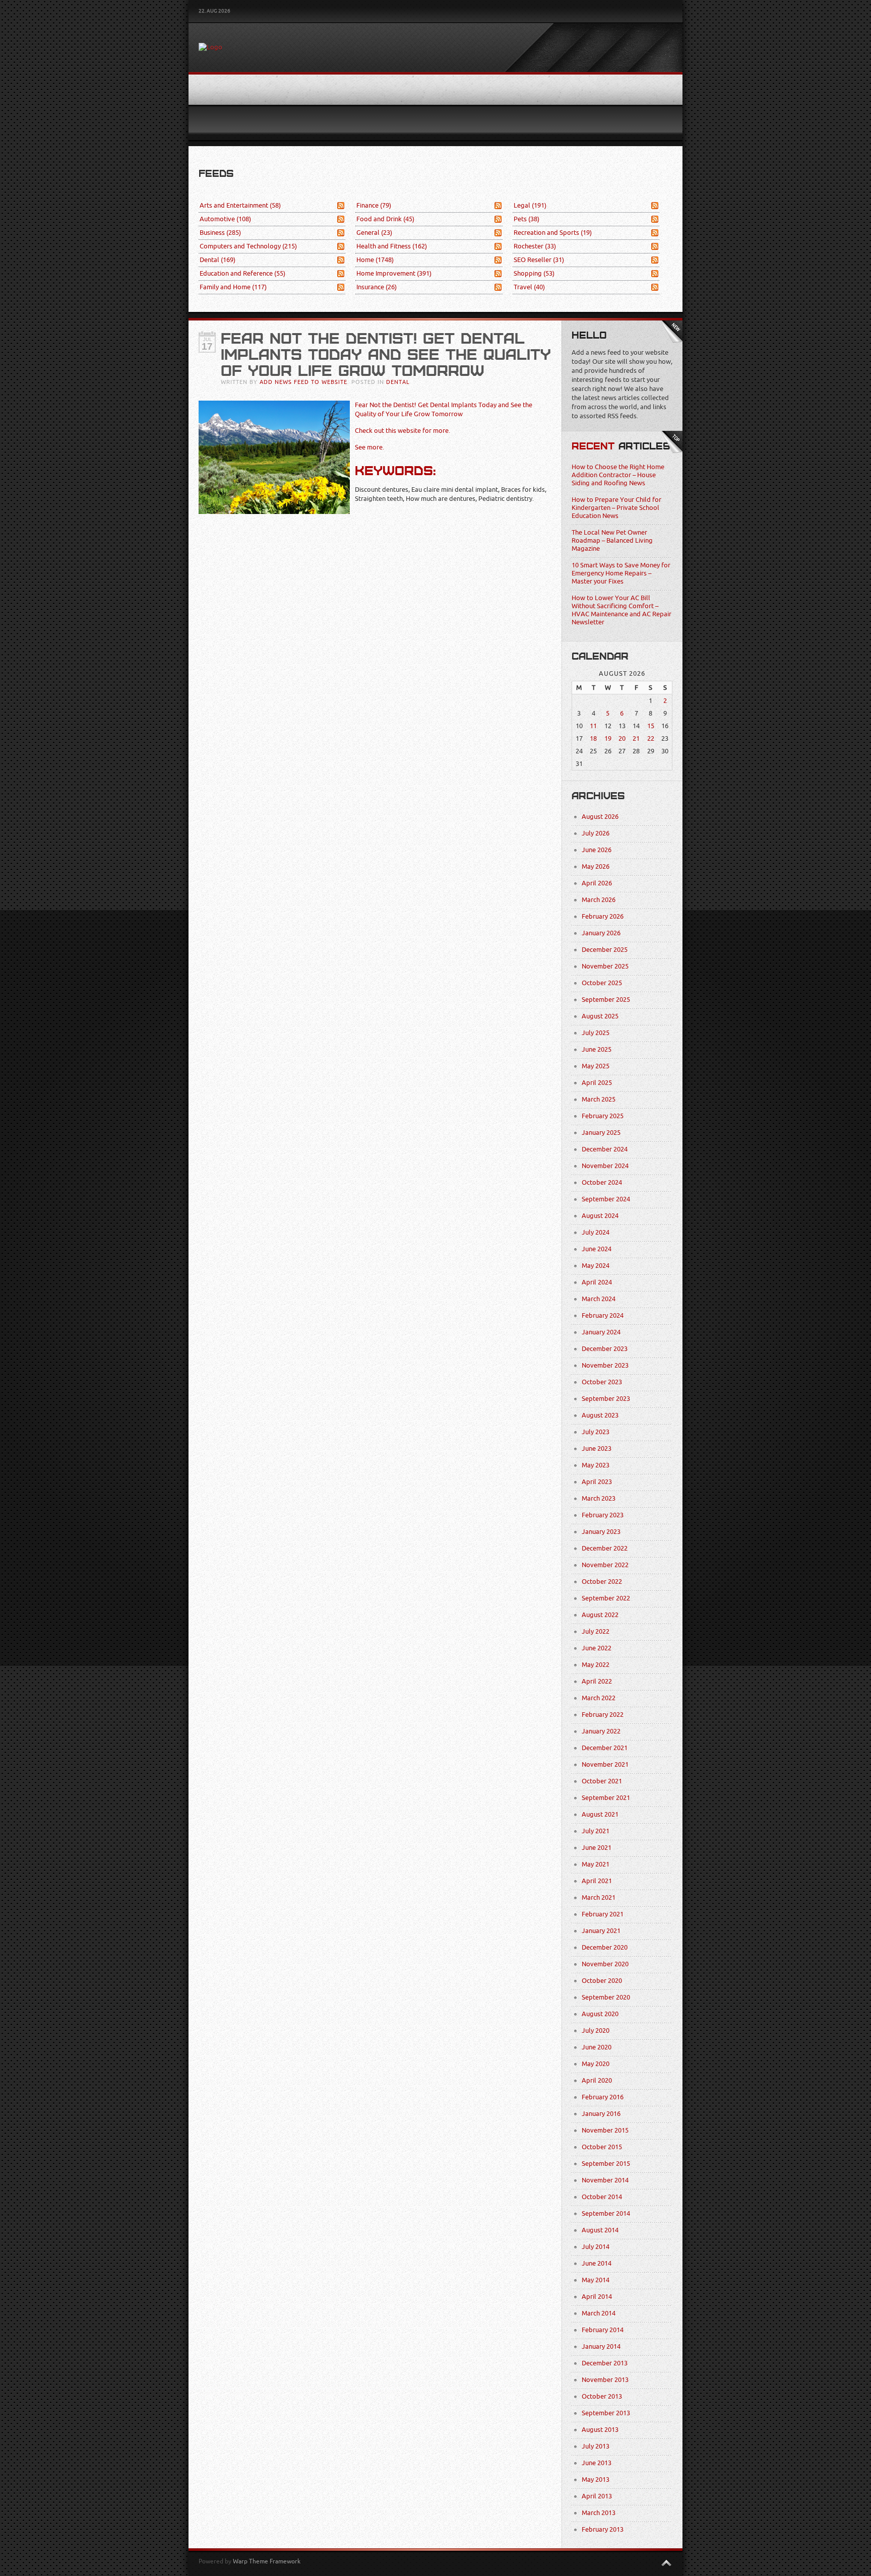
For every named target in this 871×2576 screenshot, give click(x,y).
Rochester (535, 246)
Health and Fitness (392, 246)
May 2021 (596, 1864)
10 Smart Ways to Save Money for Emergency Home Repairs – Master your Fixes (621, 573)
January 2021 (601, 1931)
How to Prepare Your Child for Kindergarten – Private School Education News (616, 508)
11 (593, 726)
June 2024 (597, 1249)
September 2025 (606, 1000)
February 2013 (603, 2529)
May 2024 (596, 1266)
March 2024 (599, 1299)
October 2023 (602, 1382)
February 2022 (603, 1715)
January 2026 (601, 933)
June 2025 (597, 1049)
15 (651, 726)
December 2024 (605, 1149)
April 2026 (597, 883)
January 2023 (601, 1532)
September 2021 (606, 1798)
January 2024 (601, 1332)
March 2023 (599, 1498)
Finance (374, 205)
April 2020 (597, 2080)
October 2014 (602, 2197)
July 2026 (596, 833)
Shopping (534, 273)
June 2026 (597, 850)
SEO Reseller (539, 260)
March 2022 (599, 1698)
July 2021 (596, 1831)
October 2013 (602, 2396)
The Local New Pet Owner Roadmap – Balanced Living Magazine (612, 540)
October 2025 (602, 983)
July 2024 (596, 1232)
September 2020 (606, 1997)
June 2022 (597, 1648)
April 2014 (597, 2297)
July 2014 (596, 2247)
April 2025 (597, 1083)
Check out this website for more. (402, 431)
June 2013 (597, 2463)
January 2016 (601, 2114)
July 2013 (596, 2446)
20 (622, 738)
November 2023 (605, 1365)
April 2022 (597, 1681)
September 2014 (606, 2213)
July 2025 (596, 1033)
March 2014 (599, 2313)
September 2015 (606, 2164)
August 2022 (600, 1615)
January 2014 (601, 2346)
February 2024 (603, 1315)
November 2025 (605, 966)
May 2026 (596, 866)
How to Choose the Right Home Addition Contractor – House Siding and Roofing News (618, 475)
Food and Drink (385, 219)
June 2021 (597, 1848)
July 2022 (596, 1631)
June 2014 (597, 2263)
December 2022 (605, 1548)
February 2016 (603, 2097)
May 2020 (596, 2064)
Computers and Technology (248, 246)
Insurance (377, 287)
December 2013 (605, 2363)
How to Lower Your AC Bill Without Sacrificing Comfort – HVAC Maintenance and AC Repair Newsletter (621, 610)
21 (636, 738)
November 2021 (605, 1764)
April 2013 (597, 2496)
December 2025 (605, 950)
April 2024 (597, 1282)
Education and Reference (242, 273)
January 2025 (601, 1133)
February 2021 (603, 1914)
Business (220, 233)
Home (375, 260)
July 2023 (596, 1432)
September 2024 (606, 1199)
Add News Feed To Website (303, 382)
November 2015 (605, 2130)
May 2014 (596, 2280)
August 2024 (600, 1216)
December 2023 (605, 1349)
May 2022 (596, 1665)
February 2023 (603, 1515)
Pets (526, 219)
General (374, 233)
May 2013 (596, 2480)
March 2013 (599, 2513)
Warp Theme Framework (267, 2561)
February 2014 (603, 2330)
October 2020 (602, 1981)
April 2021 (597, 1881)
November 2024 (605, 1166)
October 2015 (602, 2147)
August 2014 (600, 2230)
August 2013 (600, 2430)
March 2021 (599, 1897)
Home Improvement (394, 273)
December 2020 (605, 1947)
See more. (369, 447)
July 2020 (596, 2031)
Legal (530, 205)
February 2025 (603, 1116)
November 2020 (605, 1964)
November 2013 (605, 2380)
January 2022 (601, 1731)
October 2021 (602, 1781)
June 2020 (597, 2047)
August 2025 (600, 1016)
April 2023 (597, 1482)
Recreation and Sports (553, 233)
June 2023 (597, 1448)
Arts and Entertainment (240, 205)
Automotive (225, 219)
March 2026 (599, 900)
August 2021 (600, 1814)
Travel (529, 287)
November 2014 (605, 2180)
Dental (217, 260)
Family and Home (233, 287)
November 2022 (605, 1565)
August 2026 (600, 817)
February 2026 (603, 916)
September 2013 (606, 2413)
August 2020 (600, 2014)
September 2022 (606, 1598)
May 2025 (596, 1066)
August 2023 (600, 1415)
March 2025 (599, 1099)
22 (651, 738)
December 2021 (605, 1748)
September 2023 (606, 1399)
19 (608, 738)
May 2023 (596, 1465)
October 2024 (602, 1182)
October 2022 (602, 1582)
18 (593, 738)
